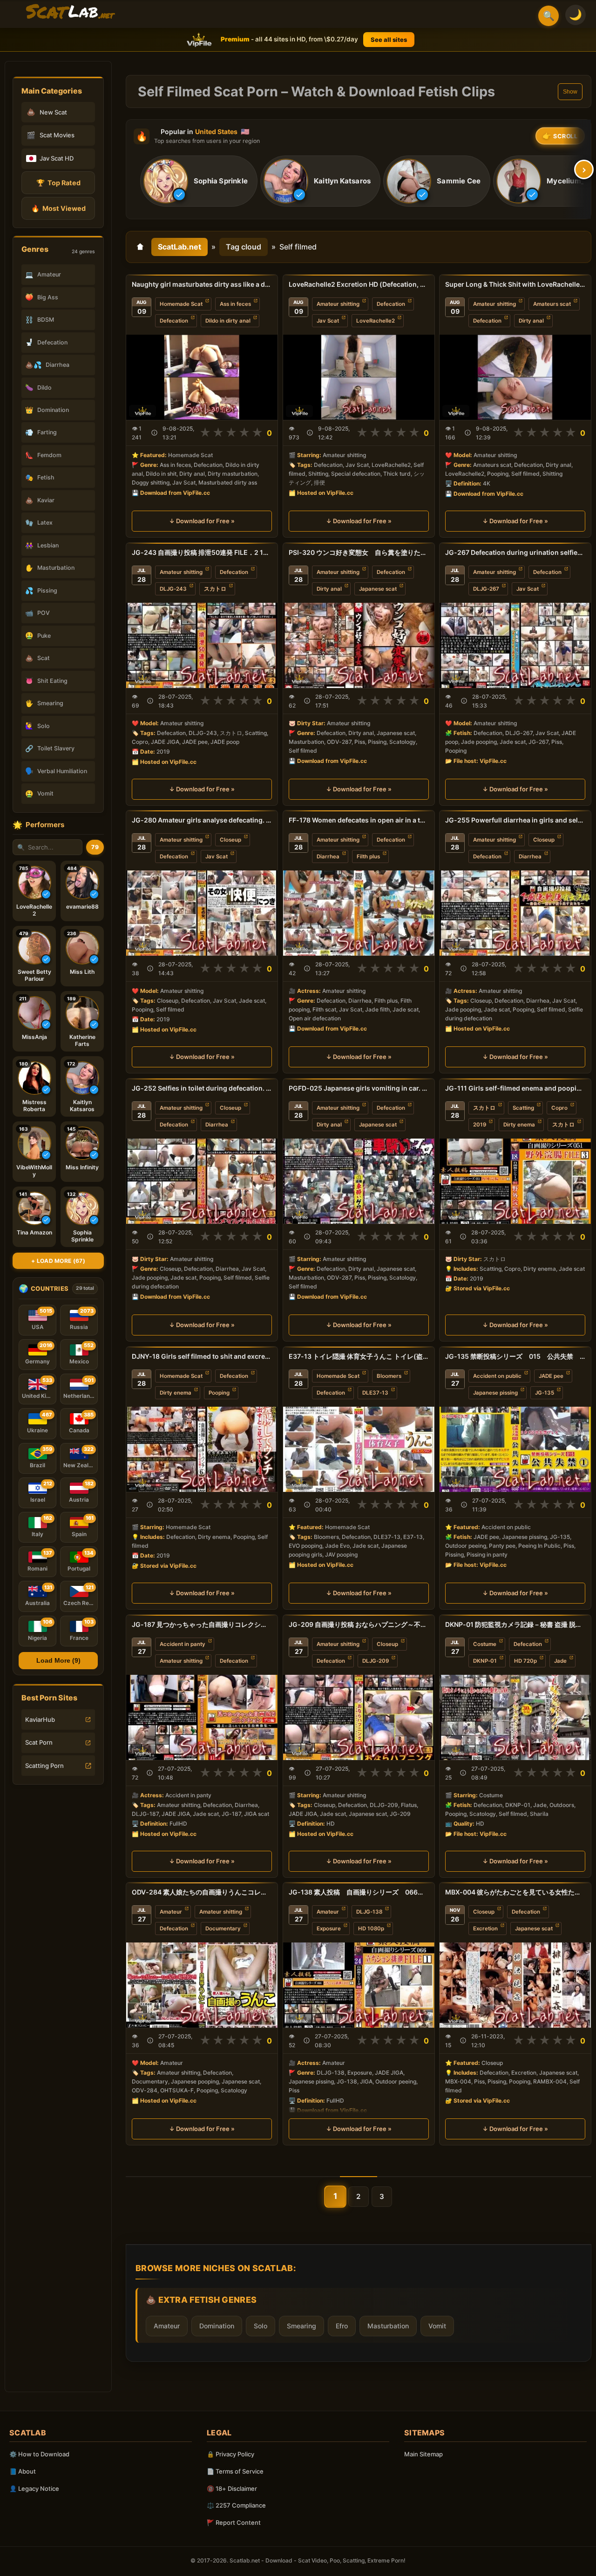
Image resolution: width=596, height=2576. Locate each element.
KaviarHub (40, 1720)
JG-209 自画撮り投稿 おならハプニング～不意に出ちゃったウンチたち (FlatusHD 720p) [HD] (359, 1624)
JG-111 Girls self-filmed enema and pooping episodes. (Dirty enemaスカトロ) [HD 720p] (515, 1088)
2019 (480, 1125)
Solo (261, 2326)
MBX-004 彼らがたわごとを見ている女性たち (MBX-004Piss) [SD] (515, 1892)
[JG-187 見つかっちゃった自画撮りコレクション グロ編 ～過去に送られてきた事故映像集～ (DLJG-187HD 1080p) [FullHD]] (202, 1717)
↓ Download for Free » (202, 521)
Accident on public (497, 1376)
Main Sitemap (423, 2454)
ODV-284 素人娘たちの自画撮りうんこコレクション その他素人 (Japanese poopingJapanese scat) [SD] (202, 1892)
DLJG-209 (376, 1661)
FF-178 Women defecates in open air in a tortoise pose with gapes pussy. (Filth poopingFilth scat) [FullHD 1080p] (359, 820)
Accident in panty (183, 1644)
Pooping (219, 1393)
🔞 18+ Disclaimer (232, 2488)
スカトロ (215, 589)
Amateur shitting (338, 304)
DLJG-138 (369, 1912)
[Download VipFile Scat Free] (70, 12)
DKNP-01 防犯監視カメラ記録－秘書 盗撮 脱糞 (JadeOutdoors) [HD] (515, 1624)
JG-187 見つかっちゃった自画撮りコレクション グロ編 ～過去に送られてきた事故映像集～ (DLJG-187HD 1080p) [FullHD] (202, 1624)
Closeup (230, 840)
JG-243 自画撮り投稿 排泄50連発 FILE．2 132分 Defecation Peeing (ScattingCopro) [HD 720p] (202, 552)
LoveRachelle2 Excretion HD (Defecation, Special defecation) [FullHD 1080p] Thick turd (359, 284)
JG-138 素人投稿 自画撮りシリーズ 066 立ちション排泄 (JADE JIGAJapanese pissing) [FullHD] (359, 1892)
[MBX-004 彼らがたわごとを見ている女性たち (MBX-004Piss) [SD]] (515, 1985)
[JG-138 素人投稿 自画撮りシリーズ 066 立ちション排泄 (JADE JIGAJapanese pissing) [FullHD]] (359, 1985)
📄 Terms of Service (235, 2471)
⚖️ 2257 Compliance (236, 2505)
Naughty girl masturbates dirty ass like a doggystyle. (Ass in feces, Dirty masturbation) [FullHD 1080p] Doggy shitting (202, 284)
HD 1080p (371, 1929)
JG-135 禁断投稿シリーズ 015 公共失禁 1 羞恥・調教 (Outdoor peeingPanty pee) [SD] (515, 1356)
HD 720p (525, 1661)
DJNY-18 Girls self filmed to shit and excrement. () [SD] (202, 1356)
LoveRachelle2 (376, 321)
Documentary (223, 1929)
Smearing (301, 2326)
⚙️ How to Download (39, 2454)
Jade (560, 1661)
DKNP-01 (485, 1661)
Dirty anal (531, 321)
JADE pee (551, 1376)
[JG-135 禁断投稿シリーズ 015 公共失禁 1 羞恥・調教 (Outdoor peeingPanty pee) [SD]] (515, 1449)
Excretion (485, 1929)
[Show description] (154, 433)
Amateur (171, 1912)
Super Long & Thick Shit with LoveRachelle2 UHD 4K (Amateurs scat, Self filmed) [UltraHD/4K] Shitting (515, 284)
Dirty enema (519, 1125)
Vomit (437, 2326)
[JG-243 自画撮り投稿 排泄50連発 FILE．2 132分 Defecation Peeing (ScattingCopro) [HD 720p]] (202, 645)
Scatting (523, 1108)
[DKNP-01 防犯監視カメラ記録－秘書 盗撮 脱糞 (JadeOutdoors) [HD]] (515, 1717)
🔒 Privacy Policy (230, 2454)
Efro (342, 2326)
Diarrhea (328, 856)
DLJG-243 (173, 589)
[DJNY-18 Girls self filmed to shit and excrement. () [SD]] (202, 1449)
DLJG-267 (486, 589)
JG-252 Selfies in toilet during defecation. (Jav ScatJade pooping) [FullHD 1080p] (202, 1088)
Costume (485, 1644)
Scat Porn (39, 1742)
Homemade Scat (181, 304)
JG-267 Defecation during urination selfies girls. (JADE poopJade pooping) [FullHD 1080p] (515, 552)
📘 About (23, 2471)
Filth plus (368, 856)
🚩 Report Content (234, 2522)
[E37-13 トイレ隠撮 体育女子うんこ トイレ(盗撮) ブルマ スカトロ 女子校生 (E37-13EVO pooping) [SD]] (359, 1449)
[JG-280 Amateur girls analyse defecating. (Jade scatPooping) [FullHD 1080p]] (202, 913)
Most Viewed (58, 208)
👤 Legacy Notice (34, 2488)
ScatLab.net (179, 247)
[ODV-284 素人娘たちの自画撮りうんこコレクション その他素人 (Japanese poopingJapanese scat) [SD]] (202, 1985)
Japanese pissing (495, 1393)
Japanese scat (378, 589)
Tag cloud (244, 247)
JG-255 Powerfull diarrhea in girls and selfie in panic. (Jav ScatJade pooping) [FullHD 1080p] (515, 820)
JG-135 (545, 1393)
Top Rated (58, 183)
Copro (559, 1108)
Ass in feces (235, 304)
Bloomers (389, 1376)
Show (570, 92)
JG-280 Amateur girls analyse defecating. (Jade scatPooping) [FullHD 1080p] (202, 820)
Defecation (174, 321)
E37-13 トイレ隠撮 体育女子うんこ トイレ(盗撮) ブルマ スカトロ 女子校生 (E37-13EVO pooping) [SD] (359, 1356)
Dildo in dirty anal (228, 321)
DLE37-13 (375, 1393)
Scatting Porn (44, 1766)
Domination (217, 2326)
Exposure (329, 1929)
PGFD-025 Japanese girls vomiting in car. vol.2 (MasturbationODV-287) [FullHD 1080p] (359, 1088)
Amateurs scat (552, 304)
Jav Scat (328, 321)
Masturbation (388, 2326)
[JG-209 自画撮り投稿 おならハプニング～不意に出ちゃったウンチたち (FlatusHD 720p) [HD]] (359, 1717)
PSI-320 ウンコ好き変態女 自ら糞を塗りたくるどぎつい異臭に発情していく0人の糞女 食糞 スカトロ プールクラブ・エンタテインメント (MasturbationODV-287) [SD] (359, 552)
